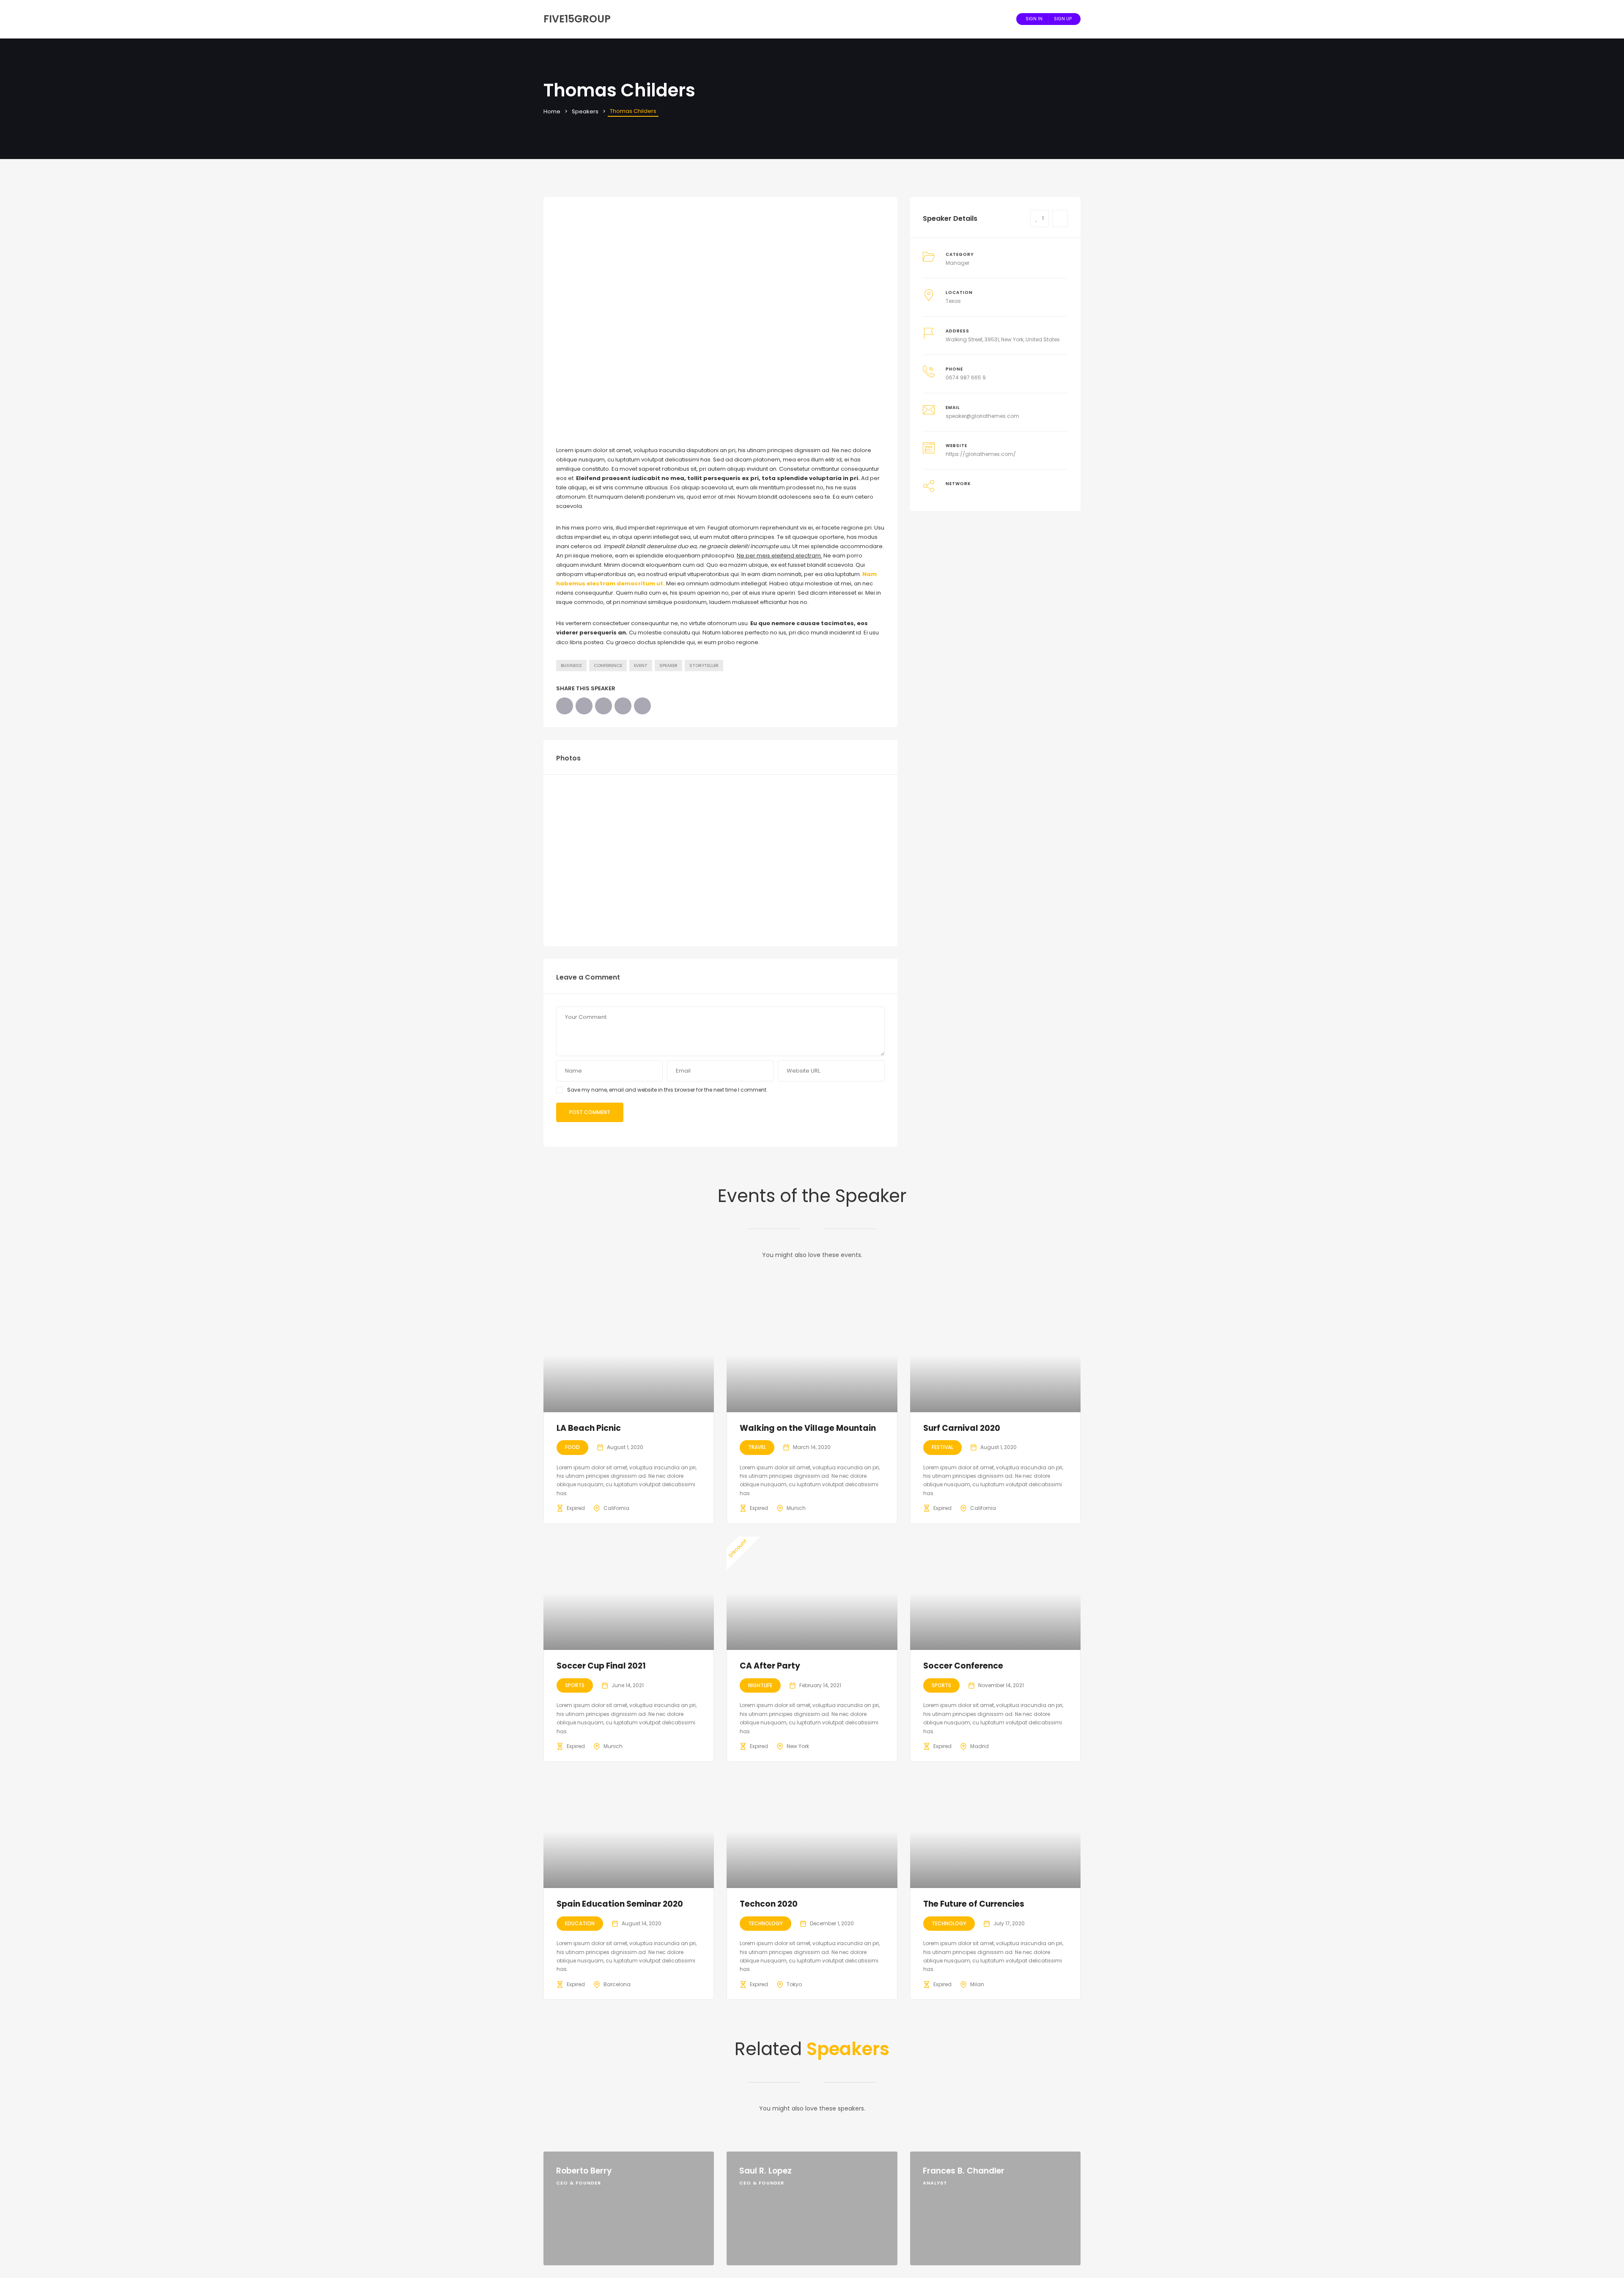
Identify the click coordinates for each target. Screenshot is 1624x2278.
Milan (977, 1984)
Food (572, 1447)
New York (798, 1746)
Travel (757, 1447)
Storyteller (704, 666)
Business (571, 666)
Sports (575, 1685)
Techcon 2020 (769, 1904)
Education (580, 1923)
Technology (765, 1923)
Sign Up (1063, 19)
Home (552, 111)
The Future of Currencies (974, 1904)
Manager (957, 263)
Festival (942, 1447)
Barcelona (617, 1984)
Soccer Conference (963, 1666)
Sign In (1034, 19)
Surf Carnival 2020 (962, 1428)
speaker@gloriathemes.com (982, 416)
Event (641, 666)
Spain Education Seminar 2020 (620, 1904)
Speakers (585, 111)
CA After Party (770, 1666)
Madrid (979, 1746)
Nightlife (760, 1685)
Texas (953, 301)
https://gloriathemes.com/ (981, 454)
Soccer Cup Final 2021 (601, 1666)
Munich (796, 1508)
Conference (608, 666)
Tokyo (794, 1984)
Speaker (668, 666)
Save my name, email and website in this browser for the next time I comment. (667, 1090)
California (616, 1508)
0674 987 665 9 (966, 377)
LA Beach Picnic (589, 1428)
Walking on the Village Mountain (808, 1428)
